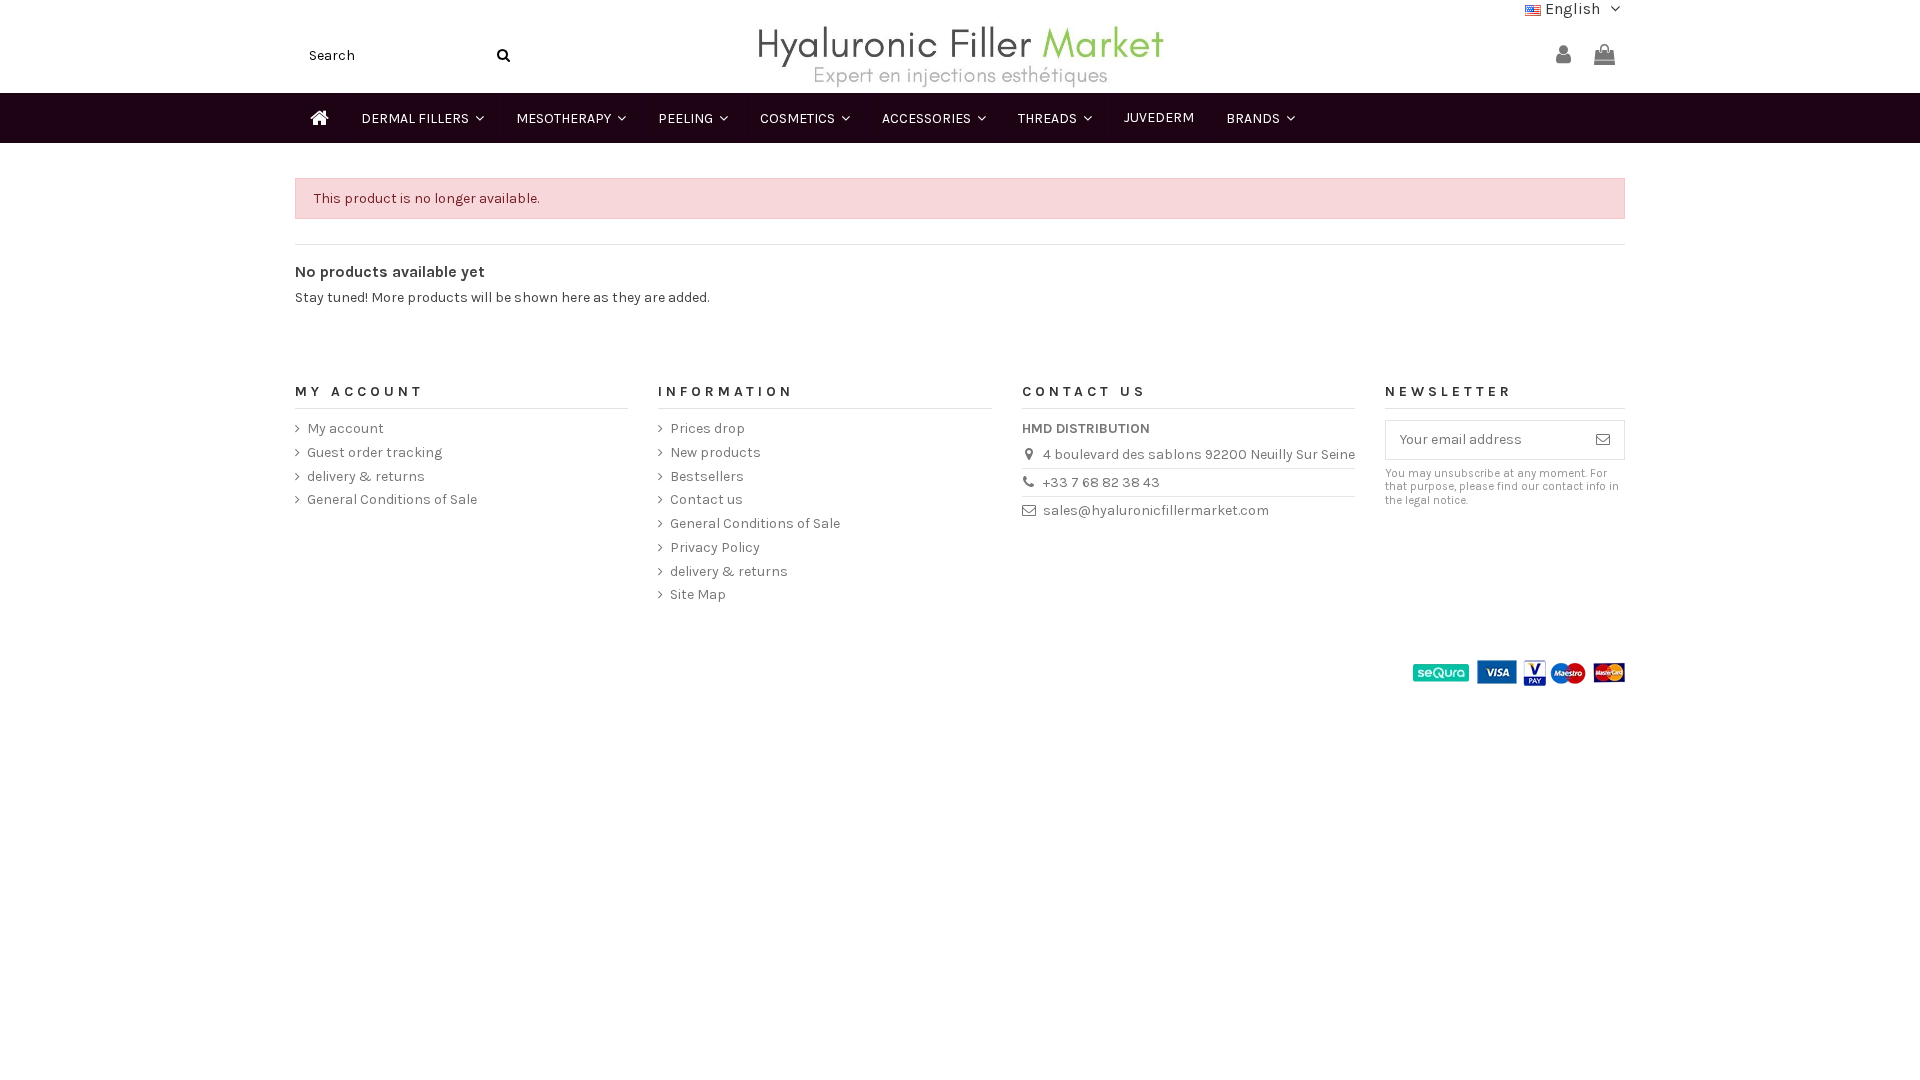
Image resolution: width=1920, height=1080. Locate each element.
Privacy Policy (715, 547)
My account (345, 428)
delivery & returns (366, 476)
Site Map (698, 594)
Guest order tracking (374, 452)
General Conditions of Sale (392, 499)
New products (715, 452)
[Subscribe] (1603, 440)
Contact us (706, 499)
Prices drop (707, 428)
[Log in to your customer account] (1563, 55)
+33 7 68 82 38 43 (1101, 482)
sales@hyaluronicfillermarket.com (1156, 510)
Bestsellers (707, 476)
